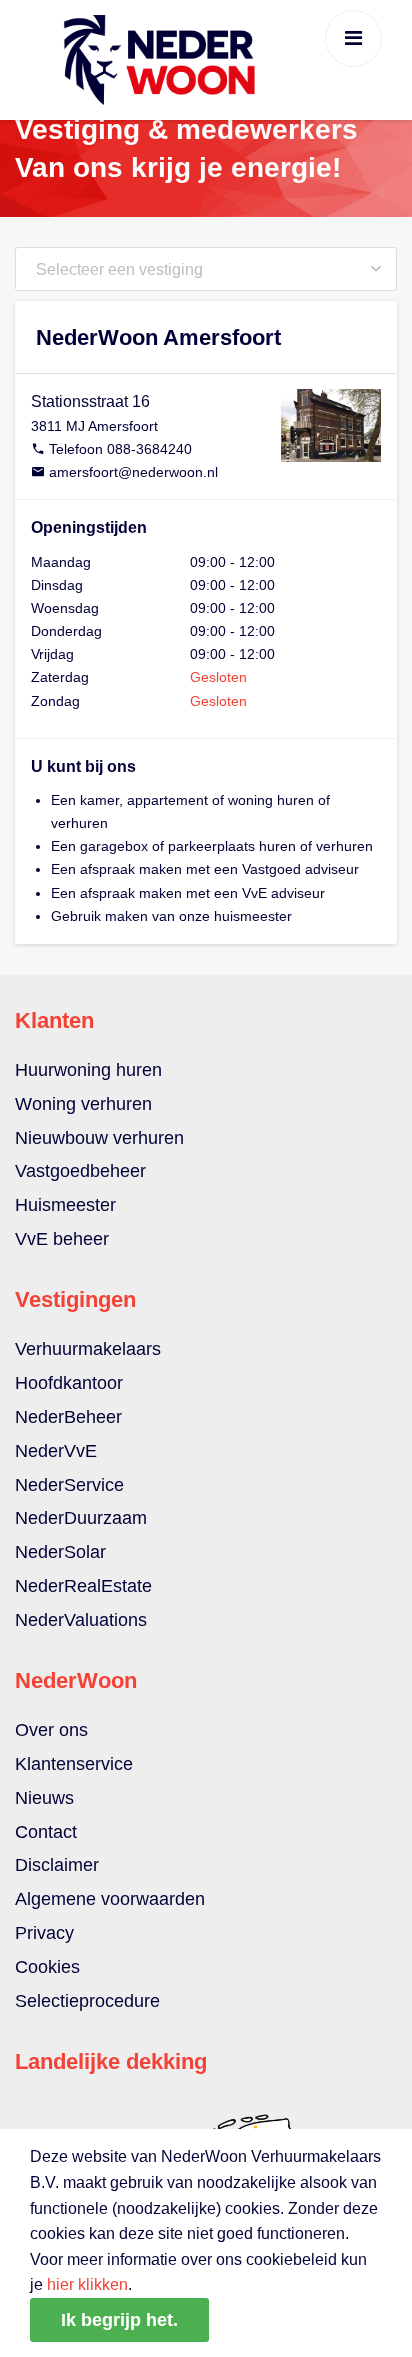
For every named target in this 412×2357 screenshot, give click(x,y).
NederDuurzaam (81, 1518)
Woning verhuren (83, 1104)
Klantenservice (74, 1764)
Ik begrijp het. (119, 2320)
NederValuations (81, 1620)
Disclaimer (57, 1865)
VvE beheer (62, 1239)
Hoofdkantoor (69, 1383)
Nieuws (44, 1798)
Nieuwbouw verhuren (99, 1138)
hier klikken (87, 2284)
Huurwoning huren (88, 1070)
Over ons (51, 1730)
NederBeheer (68, 1417)
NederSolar (60, 1552)
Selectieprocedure (87, 2001)
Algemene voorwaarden (110, 1899)
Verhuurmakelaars (88, 1349)
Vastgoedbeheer (80, 1171)
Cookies (47, 1967)
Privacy (44, 1933)
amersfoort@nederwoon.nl (133, 472)
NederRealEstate (83, 1586)
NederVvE (56, 1451)
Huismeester (65, 1205)
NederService (69, 1485)
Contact (46, 1832)
